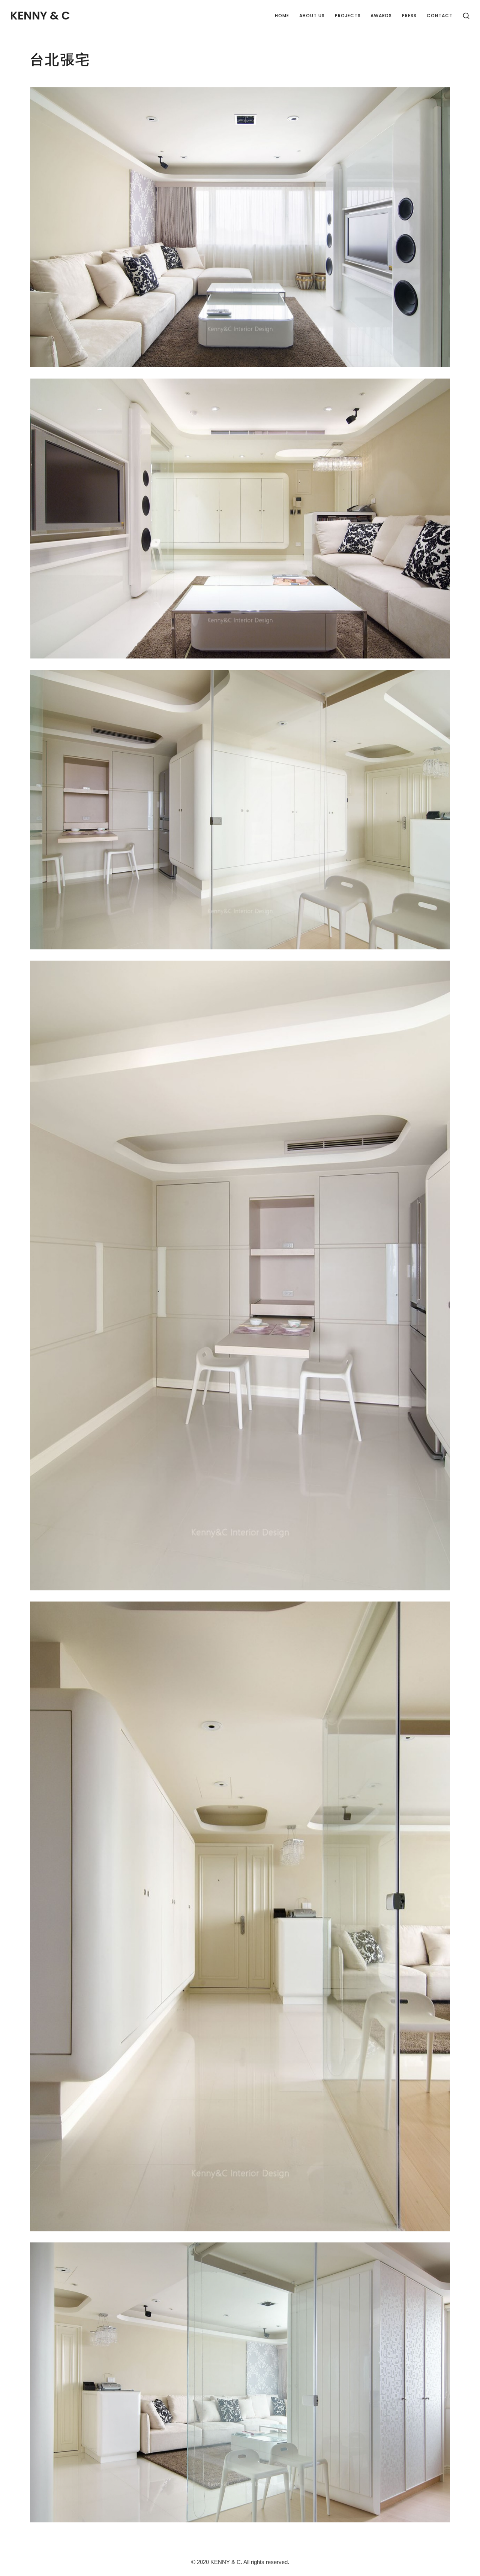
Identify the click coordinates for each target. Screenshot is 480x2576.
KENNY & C (40, 16)
